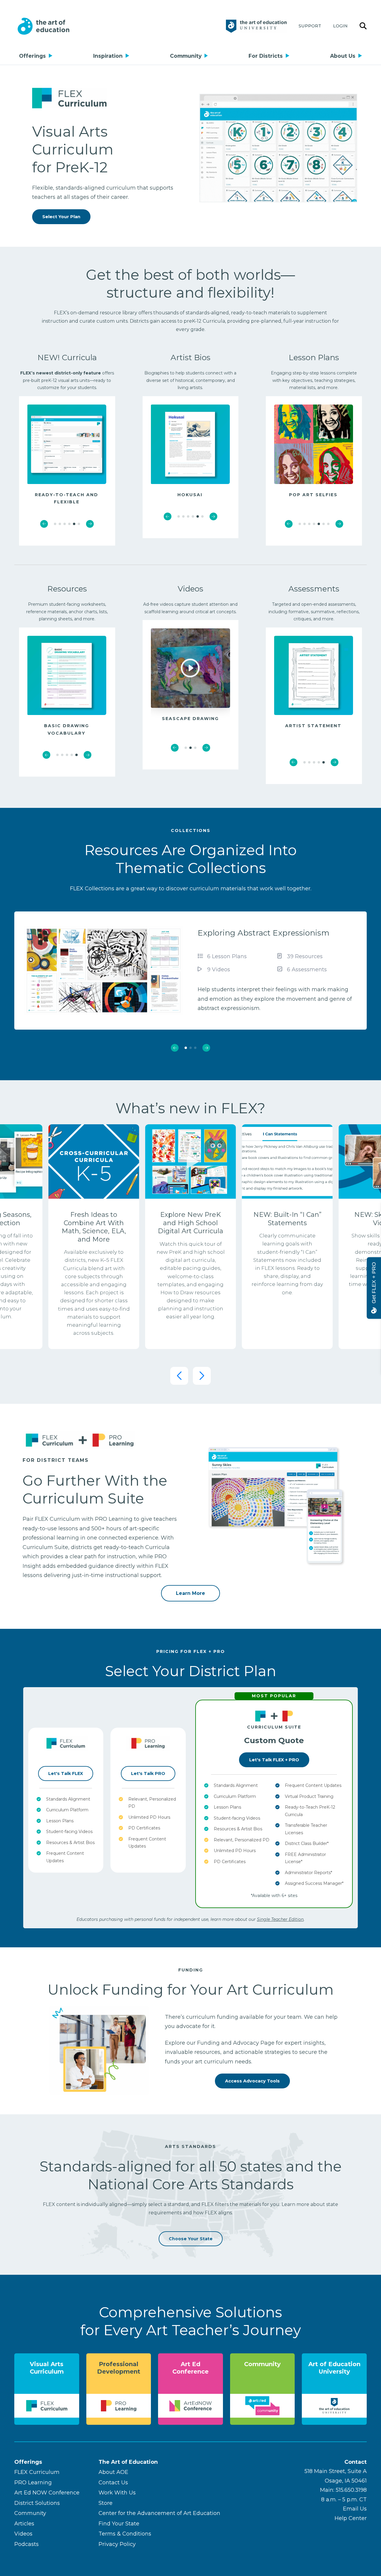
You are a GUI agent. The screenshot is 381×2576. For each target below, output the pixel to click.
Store (106, 2503)
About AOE (113, 2472)
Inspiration (108, 56)
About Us (343, 56)
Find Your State (119, 2524)
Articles (24, 2524)
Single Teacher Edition (280, 1919)
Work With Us (117, 2493)
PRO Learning (33, 2483)
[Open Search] (363, 26)
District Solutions (37, 2503)
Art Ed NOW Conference (47, 2493)
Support (310, 26)
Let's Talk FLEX (66, 1773)
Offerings (32, 56)
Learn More (190, 1593)
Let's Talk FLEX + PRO (274, 1760)
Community (186, 56)
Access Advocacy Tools (252, 2081)
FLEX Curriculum (37, 2472)
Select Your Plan (61, 217)
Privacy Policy (117, 2544)
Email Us (355, 2509)
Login (340, 26)
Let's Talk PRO (148, 1773)
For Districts (266, 56)
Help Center (351, 2518)
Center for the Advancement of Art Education (159, 2513)
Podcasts (26, 2544)
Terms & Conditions (125, 2534)
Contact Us (113, 2483)
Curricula (79, 357)
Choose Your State (191, 2239)
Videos (23, 2534)
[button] (44, 524)
